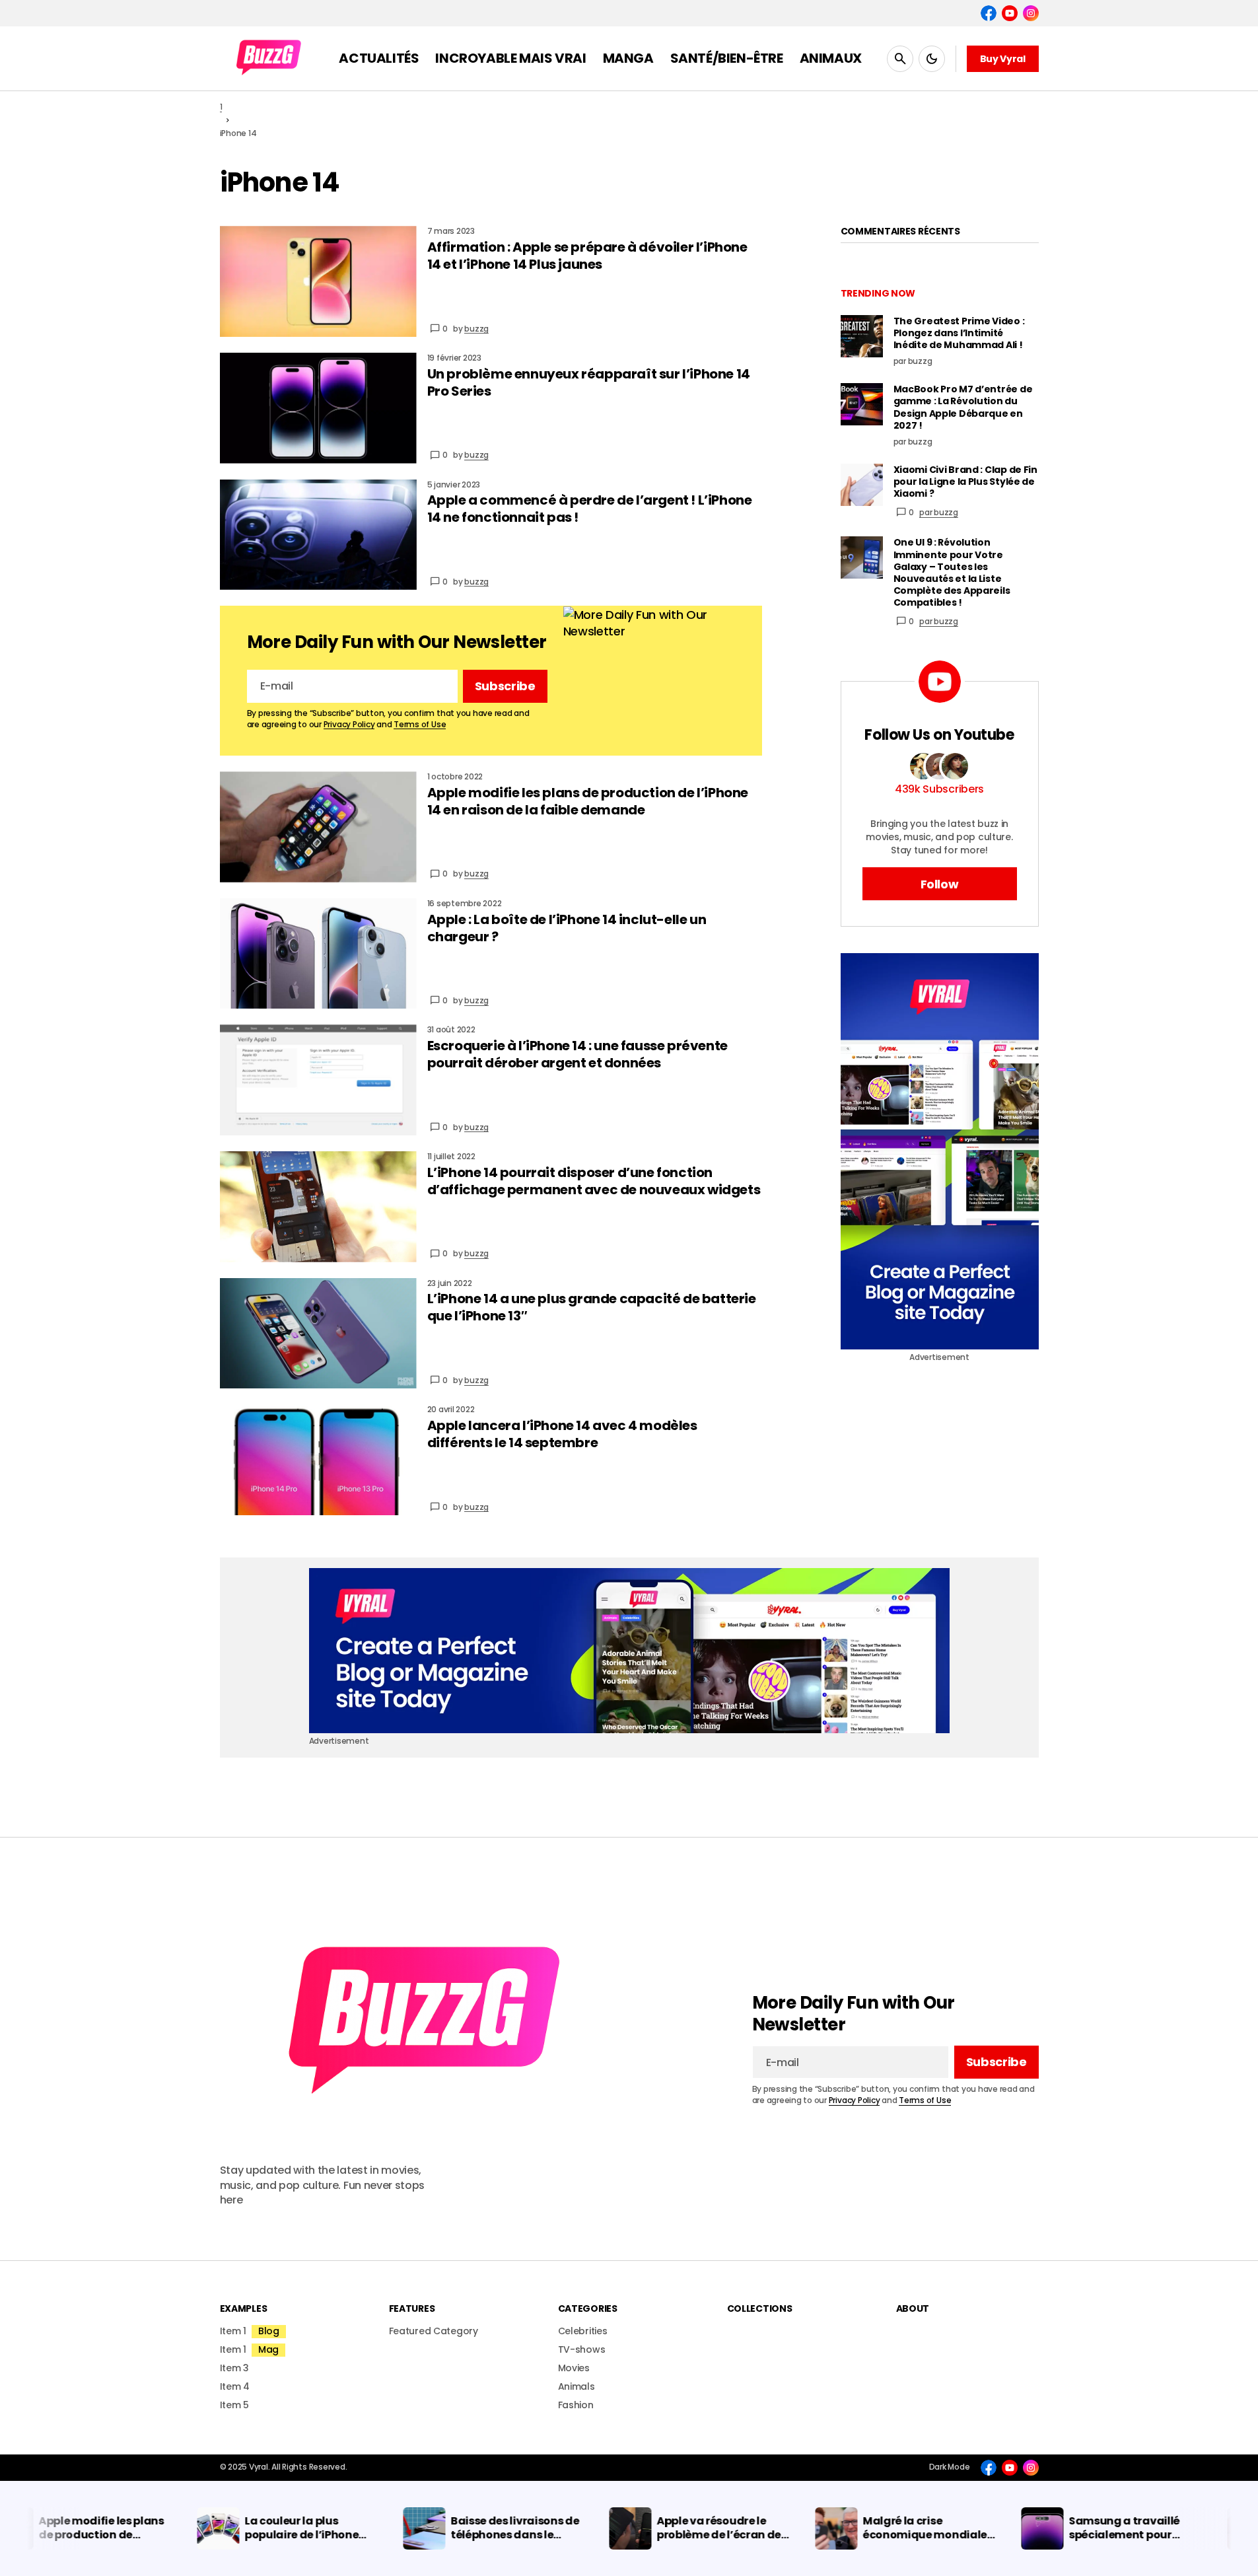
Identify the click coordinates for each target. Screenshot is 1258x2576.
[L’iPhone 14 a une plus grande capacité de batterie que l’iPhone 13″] (318, 1334)
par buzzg (939, 512)
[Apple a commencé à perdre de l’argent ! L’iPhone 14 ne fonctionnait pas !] (318, 535)
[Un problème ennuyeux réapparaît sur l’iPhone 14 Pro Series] (318, 408)
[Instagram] (1031, 13)
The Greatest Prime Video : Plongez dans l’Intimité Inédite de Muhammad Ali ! (959, 333)
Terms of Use (420, 724)
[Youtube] (1010, 13)
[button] (900, 58)
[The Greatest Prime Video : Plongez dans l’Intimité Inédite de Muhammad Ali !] (862, 336)
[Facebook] (989, 13)
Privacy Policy (349, 724)
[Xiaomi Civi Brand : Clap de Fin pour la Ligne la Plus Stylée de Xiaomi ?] (862, 485)
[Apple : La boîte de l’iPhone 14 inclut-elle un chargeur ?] (318, 954)
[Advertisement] (940, 1151)
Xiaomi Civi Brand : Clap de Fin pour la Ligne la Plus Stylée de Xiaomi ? (965, 482)
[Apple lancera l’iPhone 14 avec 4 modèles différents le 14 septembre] (318, 1460)
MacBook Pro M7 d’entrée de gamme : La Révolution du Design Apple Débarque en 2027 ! (963, 407)
